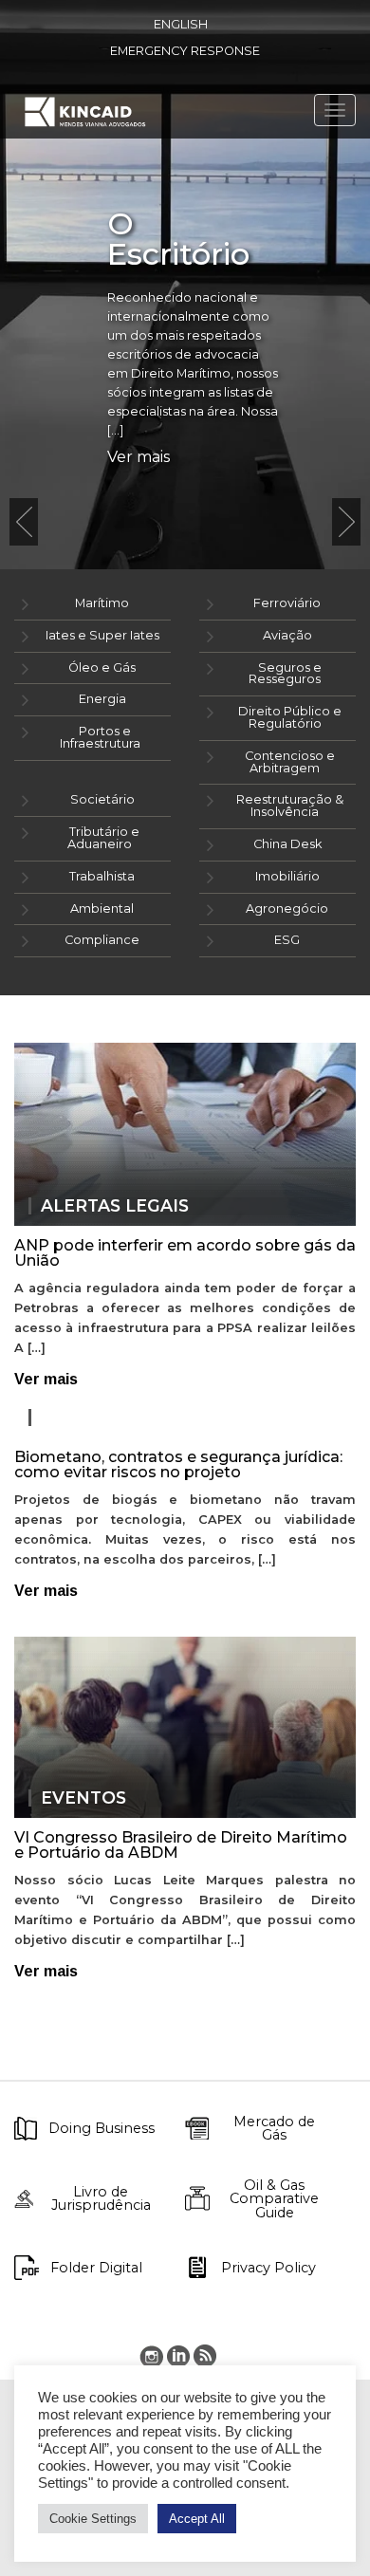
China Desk (287, 844)
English (181, 24)
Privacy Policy (268, 2268)
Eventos (83, 1798)
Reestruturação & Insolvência (290, 806)
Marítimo (102, 603)
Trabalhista (102, 876)
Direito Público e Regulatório (290, 717)
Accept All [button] (197, 2519)
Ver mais (139, 457)
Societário (102, 799)
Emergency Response (185, 51)
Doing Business (102, 2128)
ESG (287, 940)
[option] (185, 285)
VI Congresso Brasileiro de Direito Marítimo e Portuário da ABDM (181, 1845)
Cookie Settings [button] (93, 2519)
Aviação (287, 635)
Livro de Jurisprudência (101, 2199)
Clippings (89, 1418)
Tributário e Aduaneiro (103, 838)
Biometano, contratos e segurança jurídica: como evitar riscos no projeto (178, 1464)
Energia (102, 699)
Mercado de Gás (274, 2129)
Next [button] (346, 522)
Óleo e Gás (102, 667)
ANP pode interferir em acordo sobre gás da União (185, 1253)
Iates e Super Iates (102, 635)
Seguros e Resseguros (285, 674)
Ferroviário (287, 603)
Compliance (102, 940)
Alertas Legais (115, 1206)
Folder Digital (96, 2268)
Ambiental (102, 908)
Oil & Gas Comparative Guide (274, 2199)
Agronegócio (287, 908)
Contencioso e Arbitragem (290, 762)
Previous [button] (24, 522)
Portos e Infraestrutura (100, 737)
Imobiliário (287, 876)
